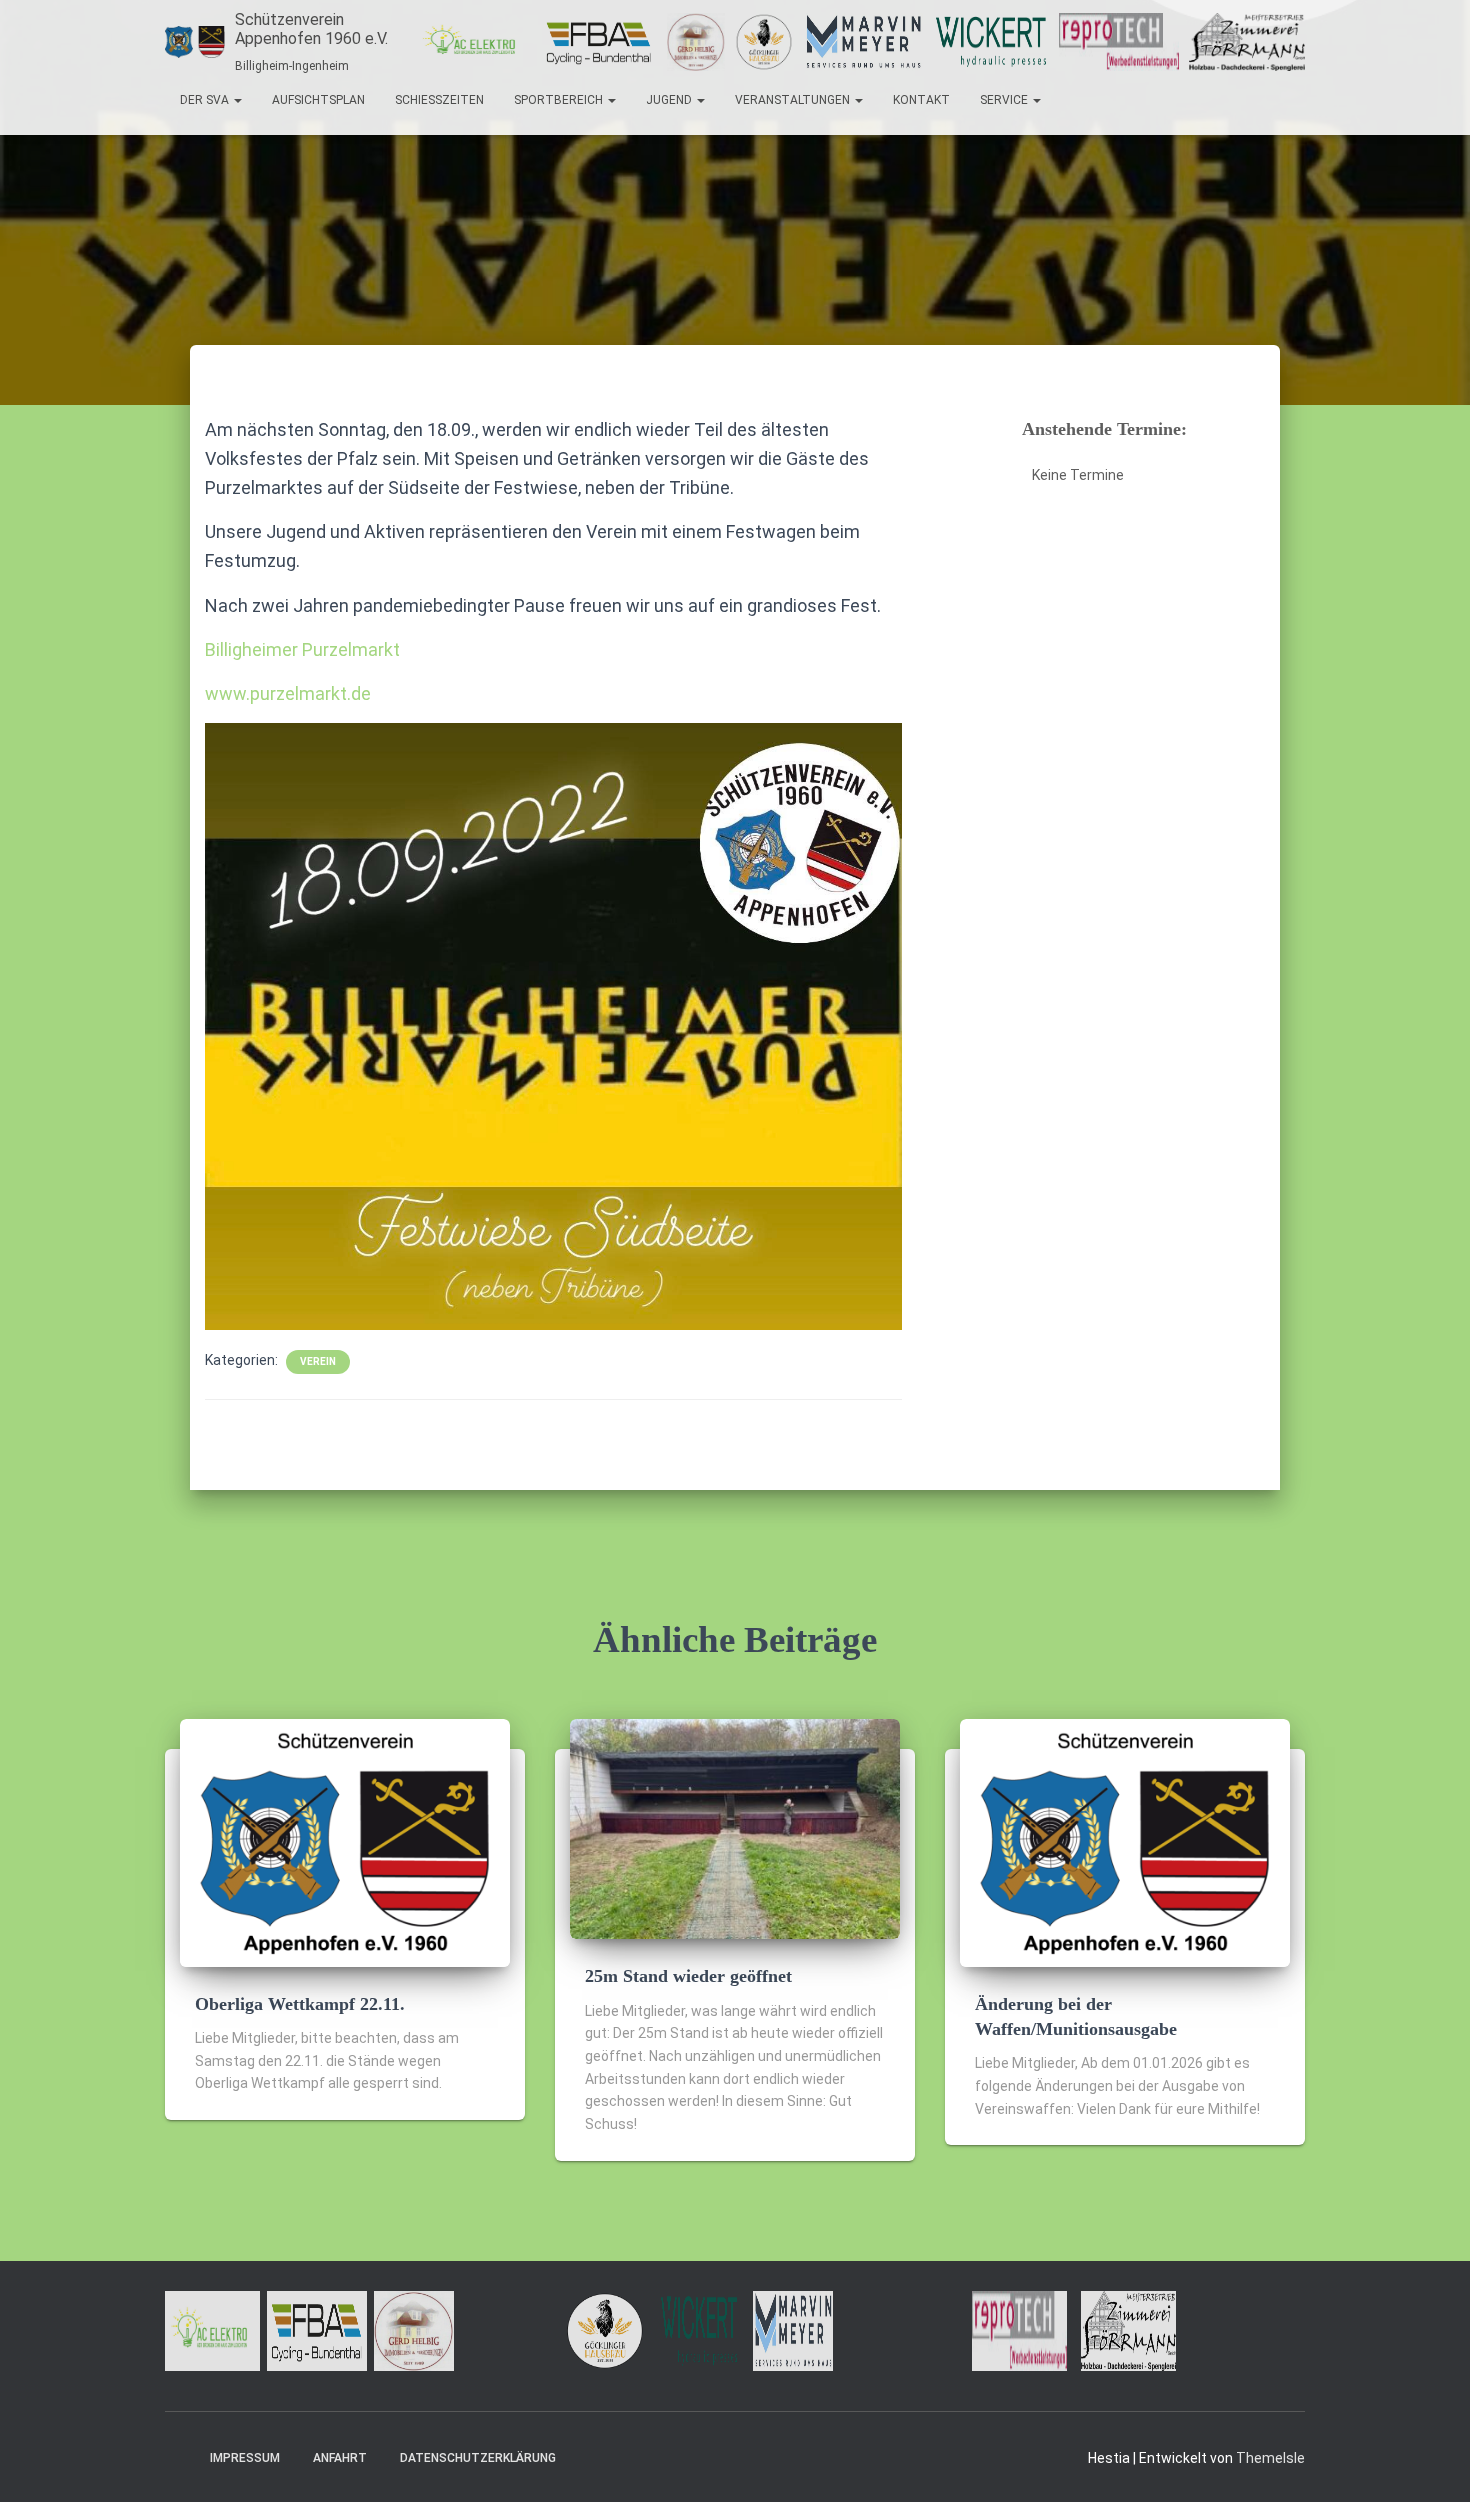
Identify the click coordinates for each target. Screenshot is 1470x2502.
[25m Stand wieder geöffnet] (735, 1828)
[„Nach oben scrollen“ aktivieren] (1430, 2462)
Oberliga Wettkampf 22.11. (300, 2004)
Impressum (245, 2458)
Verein (318, 1361)
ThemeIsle (1270, 2458)
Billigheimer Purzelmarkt (302, 649)
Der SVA (206, 100)
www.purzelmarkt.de (288, 693)
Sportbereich (560, 100)
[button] (237, 100)
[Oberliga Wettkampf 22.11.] (345, 1842)
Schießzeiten (439, 100)
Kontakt (921, 100)
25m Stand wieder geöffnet (688, 1976)
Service (1005, 100)
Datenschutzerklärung (478, 2458)
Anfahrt (340, 2458)
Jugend (670, 100)
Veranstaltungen (794, 100)
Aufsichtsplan (318, 100)
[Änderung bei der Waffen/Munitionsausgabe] (1125, 1842)
